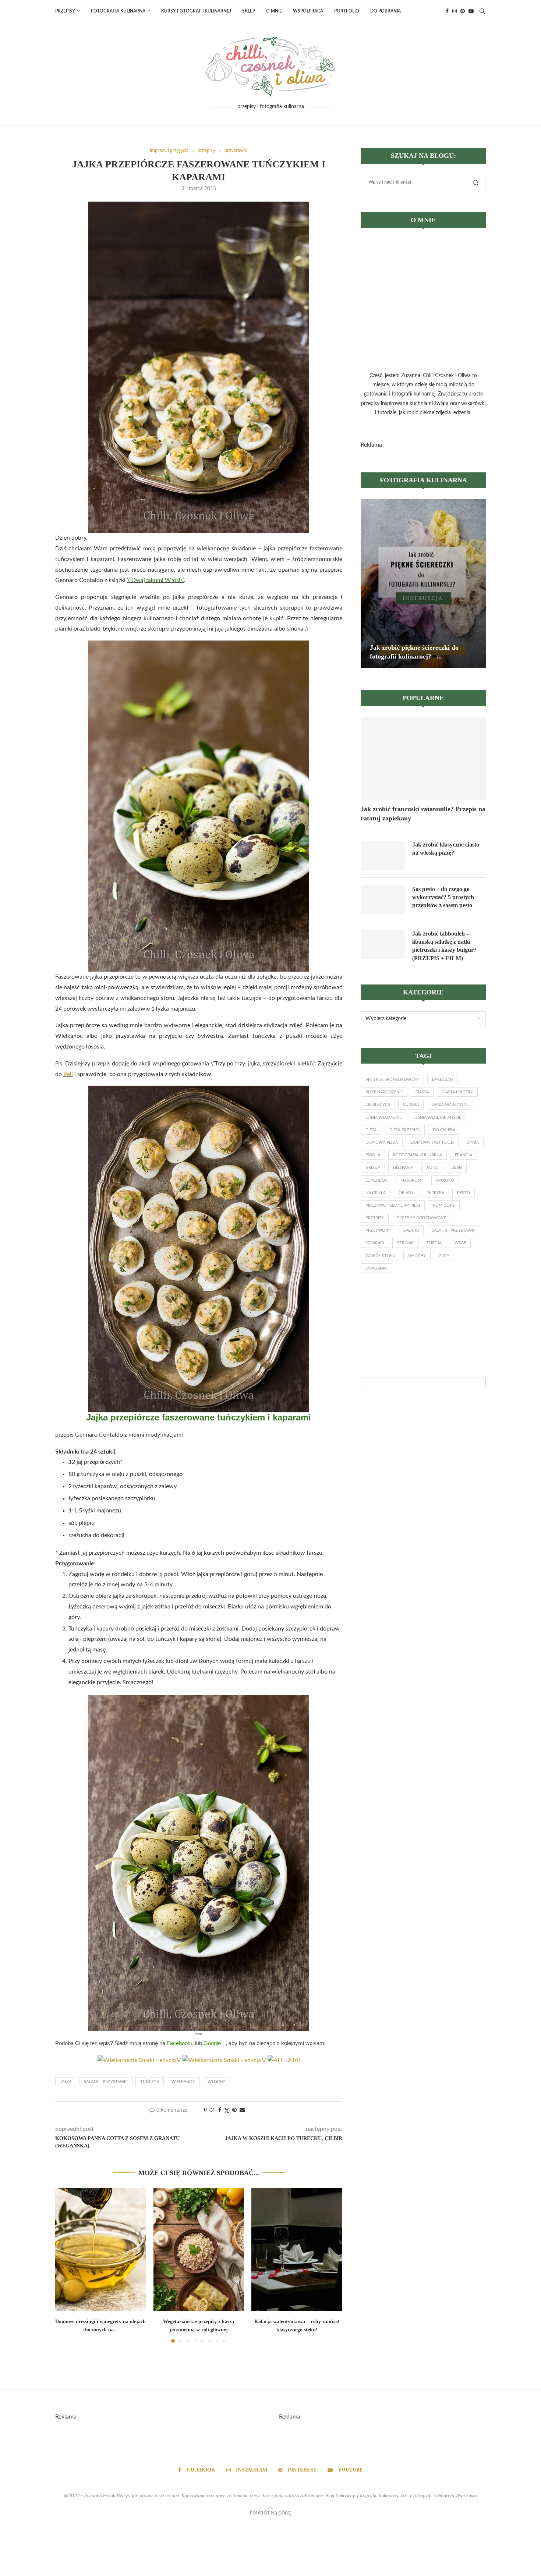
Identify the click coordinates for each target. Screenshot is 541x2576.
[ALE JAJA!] (284, 2060)
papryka (435, 1193)
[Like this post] (211, 2110)
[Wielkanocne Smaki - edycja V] (224, 2060)
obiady (406, 1193)
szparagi (375, 1243)
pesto (464, 1193)
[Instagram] (455, 11)
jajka (66, 2082)
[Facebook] (447, 11)
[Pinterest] (463, 11)
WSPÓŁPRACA (308, 11)
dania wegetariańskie (438, 1117)
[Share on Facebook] (220, 2110)
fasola (373, 1155)
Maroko (445, 1180)
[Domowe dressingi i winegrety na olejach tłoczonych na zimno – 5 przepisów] (101, 2250)
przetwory (378, 1230)
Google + (215, 2043)
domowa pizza (382, 1142)
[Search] (482, 11)
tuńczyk (150, 2082)
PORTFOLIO (347, 11)
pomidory (444, 1205)
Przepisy (65, 11)
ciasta (422, 1092)
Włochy (216, 2082)
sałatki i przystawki (106, 2082)
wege (460, 1243)
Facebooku (180, 2043)
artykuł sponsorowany (392, 1080)
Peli (68, 1074)
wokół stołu (380, 1256)
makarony (412, 1180)
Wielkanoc (183, 2082)
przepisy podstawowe (421, 1218)
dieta (371, 1130)
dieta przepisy (405, 1130)
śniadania (376, 1268)
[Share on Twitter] (227, 2111)
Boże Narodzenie (384, 1092)
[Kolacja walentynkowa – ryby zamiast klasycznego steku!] (297, 2250)
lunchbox (376, 1180)
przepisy (375, 1218)
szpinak (405, 1243)
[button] (65, 2265)
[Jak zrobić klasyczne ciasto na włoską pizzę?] (383, 855)
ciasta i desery (457, 1092)
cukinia (411, 1105)
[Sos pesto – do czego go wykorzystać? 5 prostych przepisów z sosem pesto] (383, 900)
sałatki (411, 1230)
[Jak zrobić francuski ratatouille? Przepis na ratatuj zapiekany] (423, 759)
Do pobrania (386, 11)
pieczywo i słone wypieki (393, 1205)
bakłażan (442, 1080)
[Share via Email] (242, 2110)
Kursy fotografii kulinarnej (196, 11)
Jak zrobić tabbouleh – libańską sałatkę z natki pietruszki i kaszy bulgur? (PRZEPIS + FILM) (444, 946)
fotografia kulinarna (418, 1155)
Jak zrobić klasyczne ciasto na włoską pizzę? (446, 849)
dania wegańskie (383, 1117)
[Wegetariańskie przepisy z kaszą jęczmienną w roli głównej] (199, 2250)
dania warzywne (450, 1105)
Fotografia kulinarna (118, 11)
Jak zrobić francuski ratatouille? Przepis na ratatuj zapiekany (423, 814)
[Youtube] (471, 11)
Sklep (249, 11)
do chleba (444, 1130)
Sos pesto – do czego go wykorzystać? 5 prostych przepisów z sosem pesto (443, 897)
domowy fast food (432, 1142)
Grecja (373, 1168)
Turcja (434, 1243)
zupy (444, 1256)
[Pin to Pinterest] (234, 2110)
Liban (456, 1168)
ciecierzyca (378, 1105)
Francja (464, 1155)
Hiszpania (403, 1168)
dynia (473, 1142)
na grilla (376, 1193)
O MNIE (274, 11)
